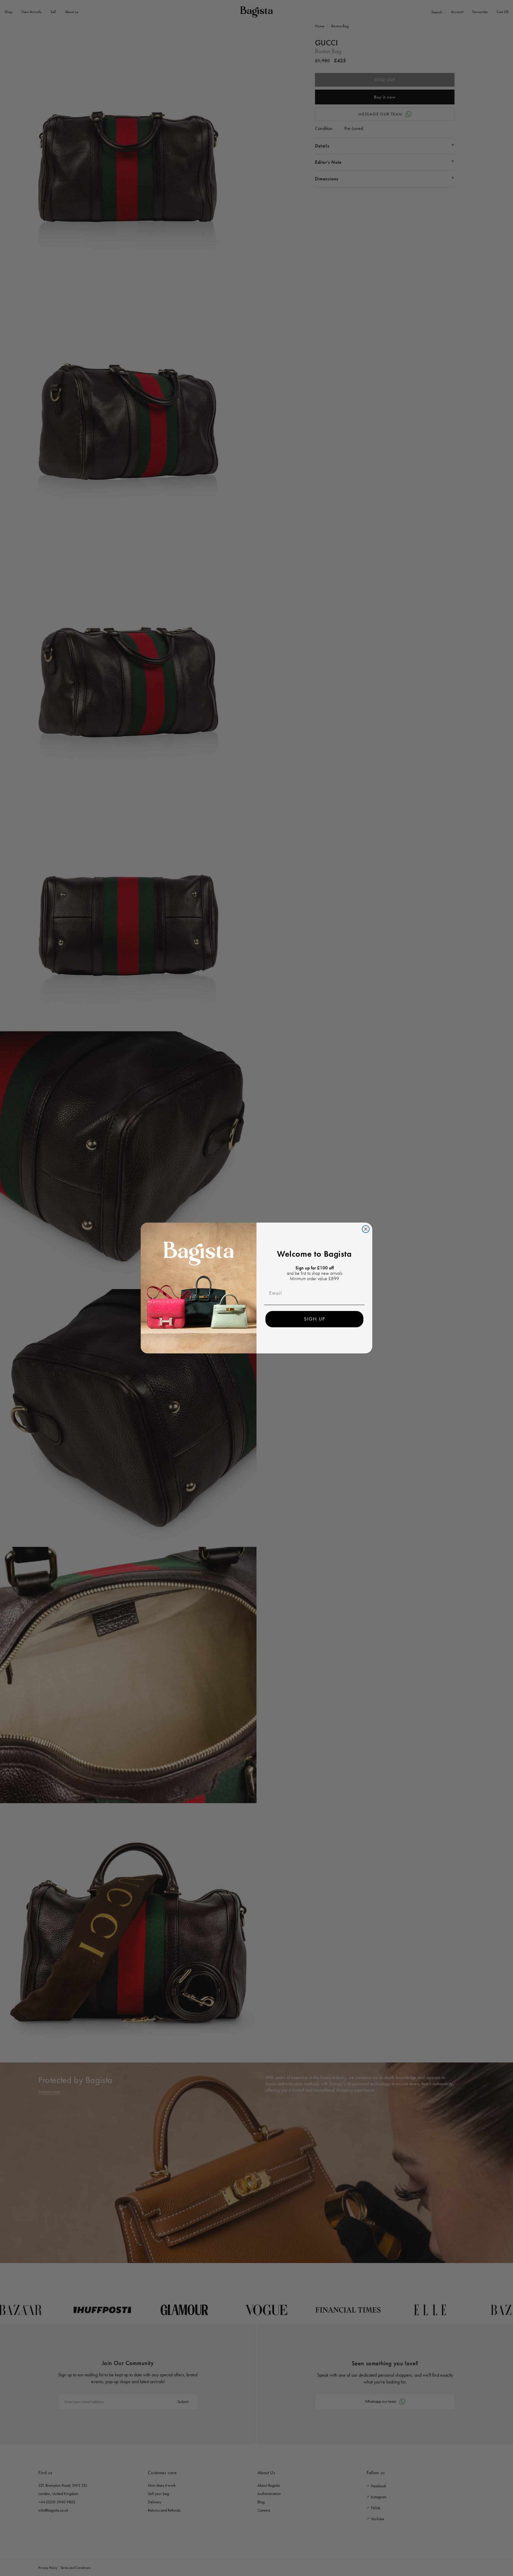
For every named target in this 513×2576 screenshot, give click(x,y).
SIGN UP (315, 1319)
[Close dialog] (366, 1229)
